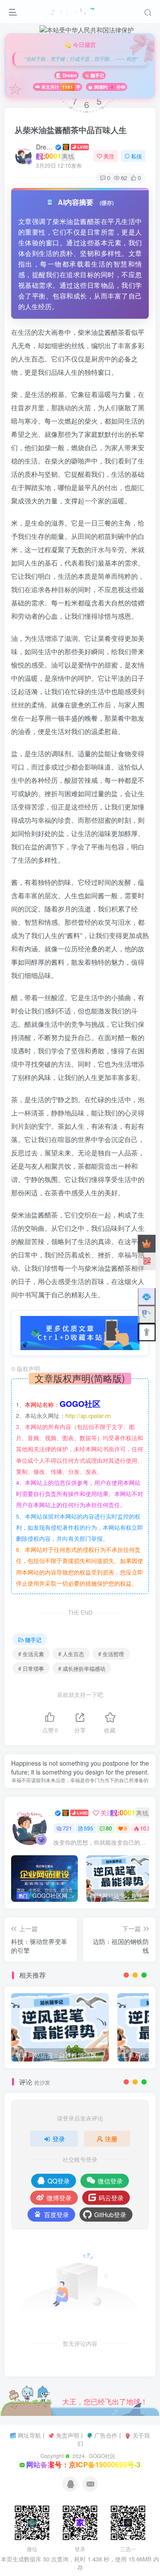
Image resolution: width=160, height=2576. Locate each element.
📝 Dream (66, 75)
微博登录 (59, 2198)
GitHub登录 (110, 2215)
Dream (45, 147)
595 (89, 1828)
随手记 (33, 1639)
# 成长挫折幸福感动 (82, 1668)
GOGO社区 (102, 2456)
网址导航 (29, 2435)
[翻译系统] (147, 1315)
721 (67, 1828)
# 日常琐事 (31, 1668)
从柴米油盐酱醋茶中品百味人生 (71, 130)
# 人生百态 (71, 1654)
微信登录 (110, 2181)
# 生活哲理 (111, 1654)
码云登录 (111, 2198)
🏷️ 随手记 (94, 75)
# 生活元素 (31, 1654)
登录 (59, 2139)
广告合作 (106, 2435)
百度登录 (56, 2215)
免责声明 (68, 2435)
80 (109, 1828)
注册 (111, 2139)
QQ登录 (59, 2181)
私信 (136, 156)
